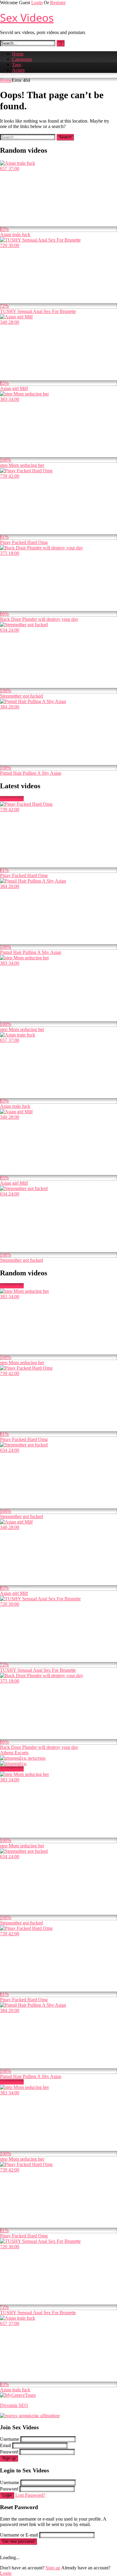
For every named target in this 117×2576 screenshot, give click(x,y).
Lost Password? (30, 2495)
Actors (18, 70)
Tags (16, 65)
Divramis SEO (14, 2405)
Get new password (18, 2542)
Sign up (9, 2458)
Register (58, 3)
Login (37, 3)
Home (18, 54)
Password (9, 2452)
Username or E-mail (19, 2535)
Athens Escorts (14, 1753)
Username (10, 2439)
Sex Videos (27, 18)
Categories (22, 59)
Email (6, 2445)
